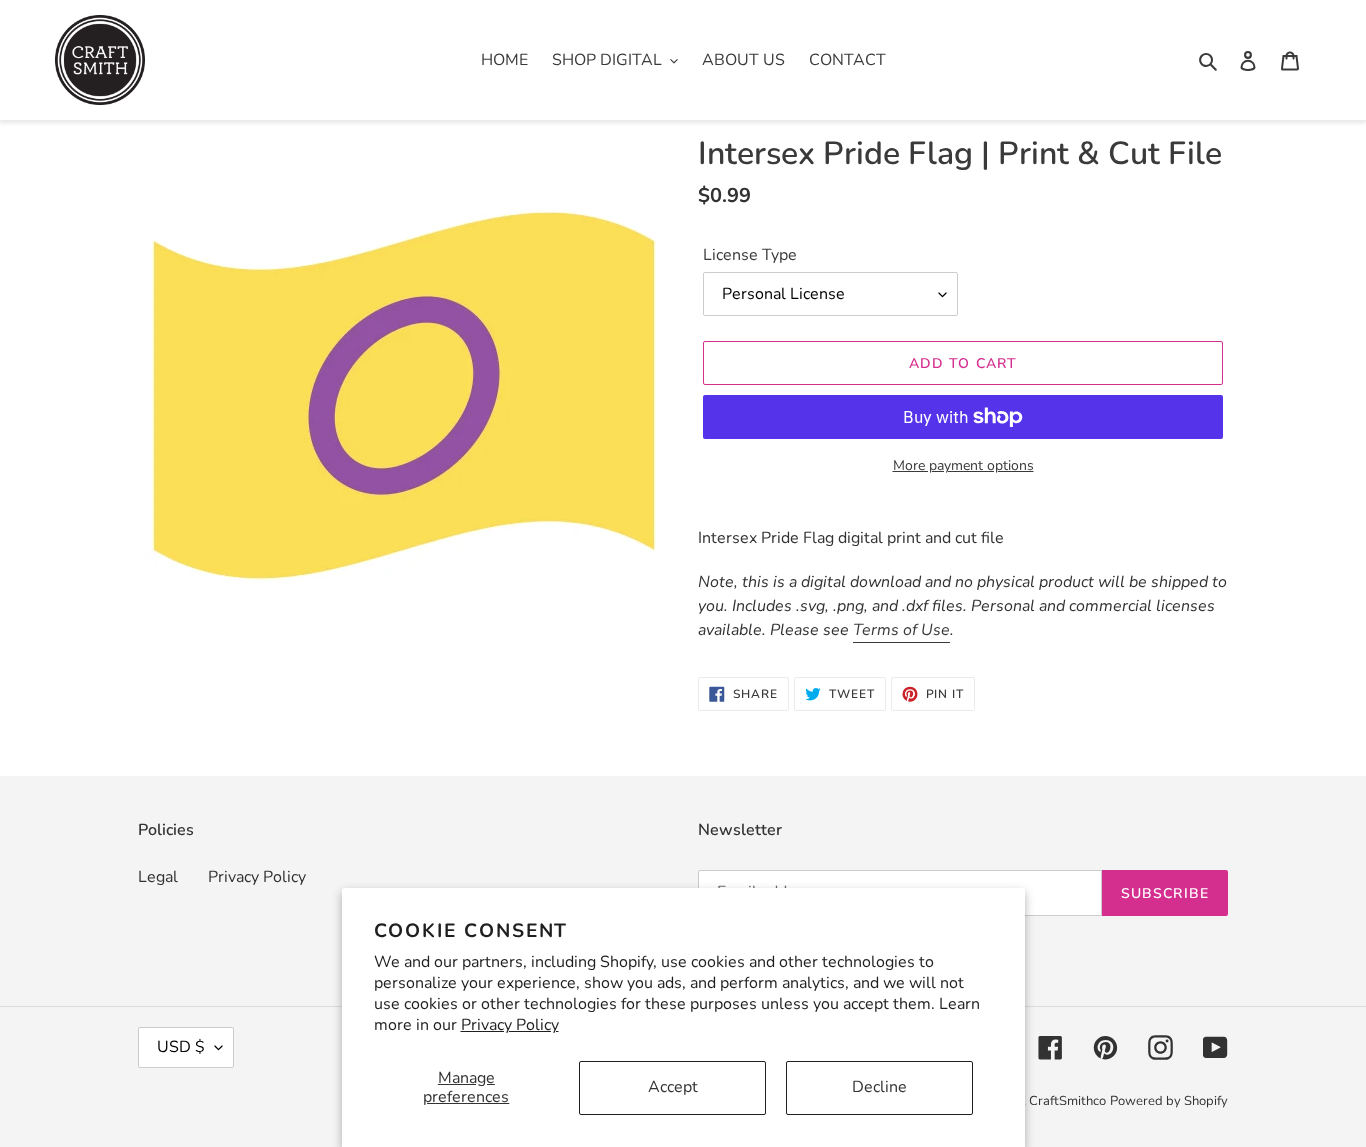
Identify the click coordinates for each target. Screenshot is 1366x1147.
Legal (158, 877)
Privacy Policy (510, 1025)
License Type (750, 255)
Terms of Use (901, 630)
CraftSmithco (1067, 1101)
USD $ (181, 1047)
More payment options (963, 465)
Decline (879, 1087)
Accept (673, 1087)
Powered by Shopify (1169, 1101)
